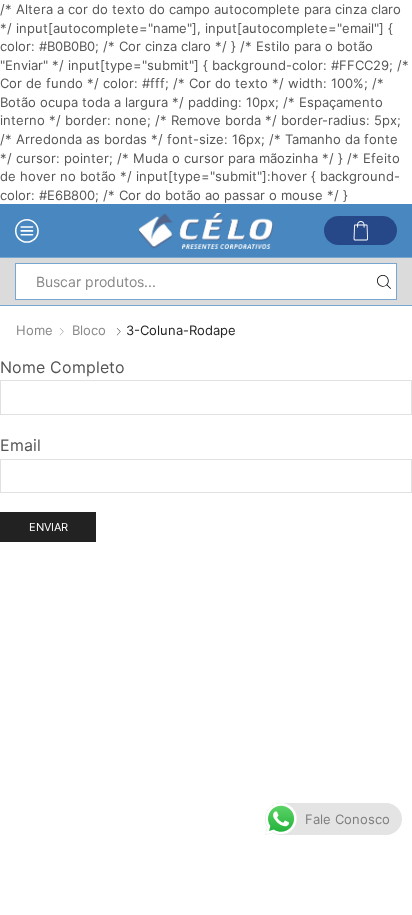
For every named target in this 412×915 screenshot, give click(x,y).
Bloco (89, 330)
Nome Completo (62, 367)
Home (34, 330)
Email (20, 445)
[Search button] (383, 281)
